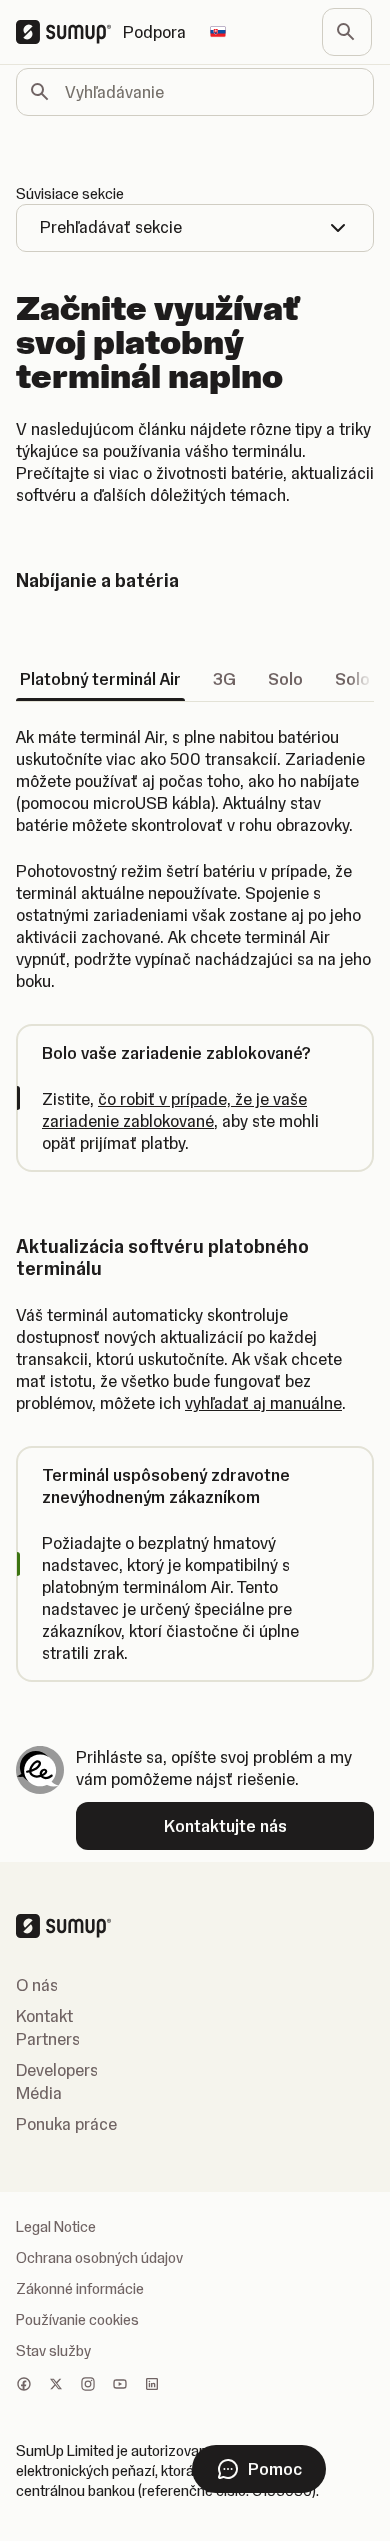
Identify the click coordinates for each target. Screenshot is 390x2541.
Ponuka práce (66, 2124)
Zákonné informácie (80, 2289)
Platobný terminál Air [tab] (100, 679)
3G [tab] (224, 679)
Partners (48, 2039)
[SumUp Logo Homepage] (69, 32)
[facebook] (24, 2386)
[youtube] (120, 2386)
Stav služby (53, 2351)
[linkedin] (152, 2386)
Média (39, 2093)
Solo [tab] (285, 679)
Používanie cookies (77, 2320)
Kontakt (44, 2016)
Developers (57, 2070)
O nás (37, 1985)
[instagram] (88, 2386)
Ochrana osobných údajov (99, 2258)
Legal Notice (56, 2227)
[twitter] (56, 2386)
